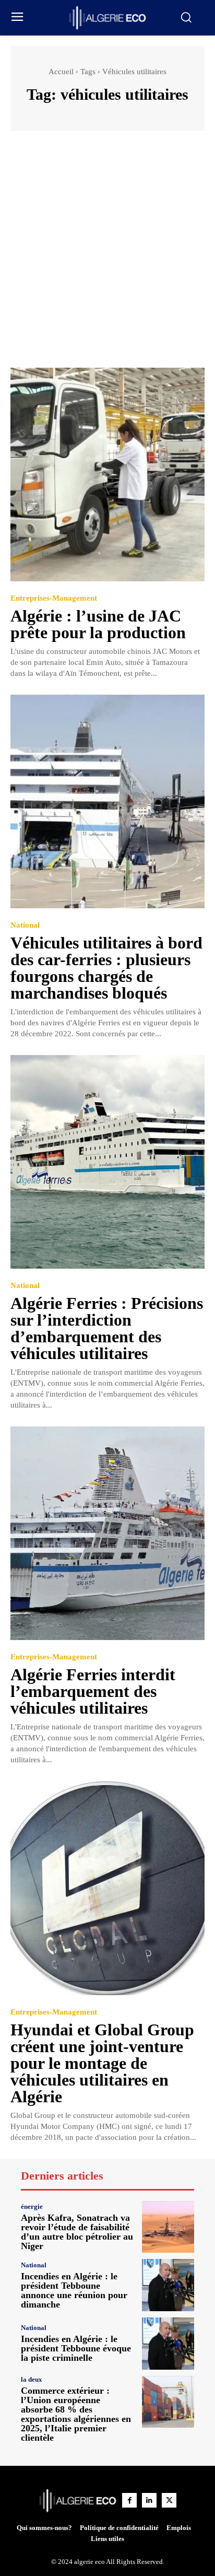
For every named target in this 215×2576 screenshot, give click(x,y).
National (25, 925)
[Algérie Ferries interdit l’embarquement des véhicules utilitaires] (107, 1533)
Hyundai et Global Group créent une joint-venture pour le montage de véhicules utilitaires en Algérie (102, 2063)
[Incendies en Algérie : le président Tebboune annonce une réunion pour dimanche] (168, 2285)
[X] (169, 2500)
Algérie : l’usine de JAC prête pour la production (98, 624)
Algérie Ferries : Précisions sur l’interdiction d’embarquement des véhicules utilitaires (107, 1328)
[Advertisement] (107, 254)
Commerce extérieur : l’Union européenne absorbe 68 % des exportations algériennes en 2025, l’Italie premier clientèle (76, 2414)
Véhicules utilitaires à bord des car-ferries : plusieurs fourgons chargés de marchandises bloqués (106, 968)
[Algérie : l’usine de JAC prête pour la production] (107, 475)
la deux (32, 2379)
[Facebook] (129, 2500)
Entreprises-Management (54, 598)
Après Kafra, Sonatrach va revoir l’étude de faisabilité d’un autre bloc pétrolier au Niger (77, 2232)
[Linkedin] (149, 2500)
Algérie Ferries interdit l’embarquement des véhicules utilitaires (93, 1691)
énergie (32, 2206)
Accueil (61, 72)
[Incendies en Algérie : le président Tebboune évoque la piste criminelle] (168, 2344)
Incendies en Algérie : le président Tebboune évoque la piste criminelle (76, 2348)
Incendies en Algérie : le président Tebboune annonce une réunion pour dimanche (74, 2290)
